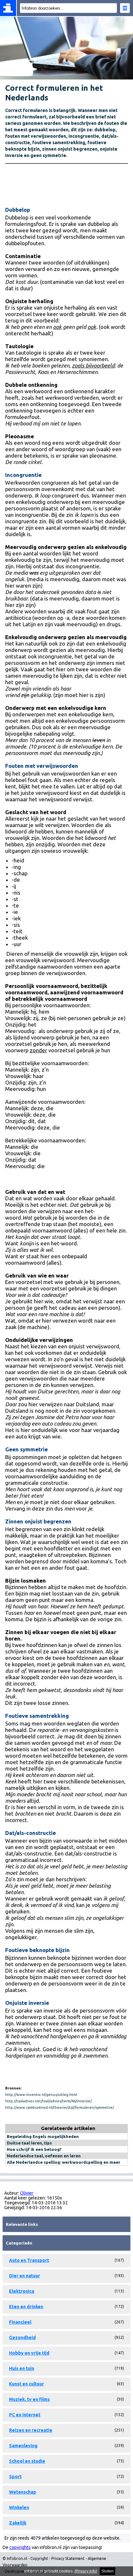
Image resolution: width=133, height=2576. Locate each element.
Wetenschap (23, 2492)
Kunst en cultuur (26, 2384)
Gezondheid (22, 2338)
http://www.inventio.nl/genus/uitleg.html (41, 2095)
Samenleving (23, 2446)
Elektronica (22, 2291)
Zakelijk (18, 2523)
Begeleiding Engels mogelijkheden (43, 2136)
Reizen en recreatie (31, 2430)
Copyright (39, 2558)
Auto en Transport (29, 2260)
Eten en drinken (26, 2307)
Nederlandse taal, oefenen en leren (44, 2156)
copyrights (20, 2547)
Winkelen (19, 2507)
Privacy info (86, 2571)
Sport (15, 2477)
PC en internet (25, 2415)
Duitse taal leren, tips (29, 2143)
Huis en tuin (22, 2368)
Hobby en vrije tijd (29, 2353)
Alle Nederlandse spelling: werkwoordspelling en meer (64, 2162)
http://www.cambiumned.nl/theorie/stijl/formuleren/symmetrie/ (60, 2107)
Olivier (27, 2193)
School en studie (27, 2461)
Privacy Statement (68, 2558)
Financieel (20, 2322)
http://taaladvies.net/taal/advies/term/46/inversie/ (48, 2101)
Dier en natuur (25, 2276)
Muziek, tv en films (29, 2399)
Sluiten (107, 2571)
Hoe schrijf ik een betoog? (34, 2149)
